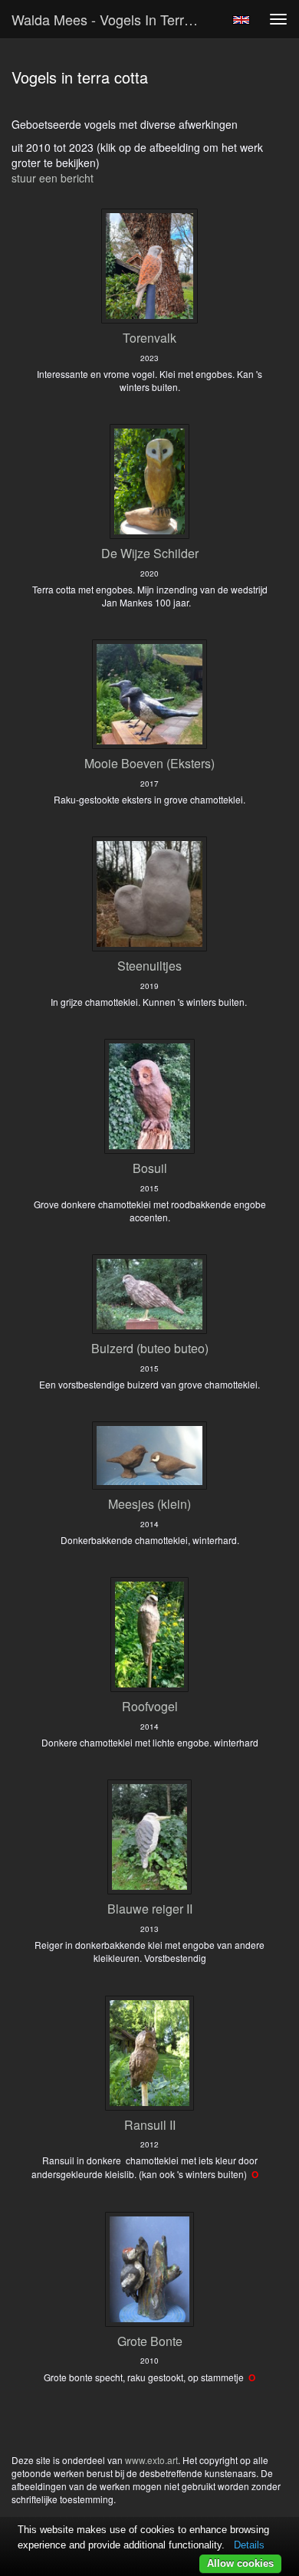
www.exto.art (151, 2460)
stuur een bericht (53, 178)
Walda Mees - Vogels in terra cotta (114, 19)
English (241, 20)
